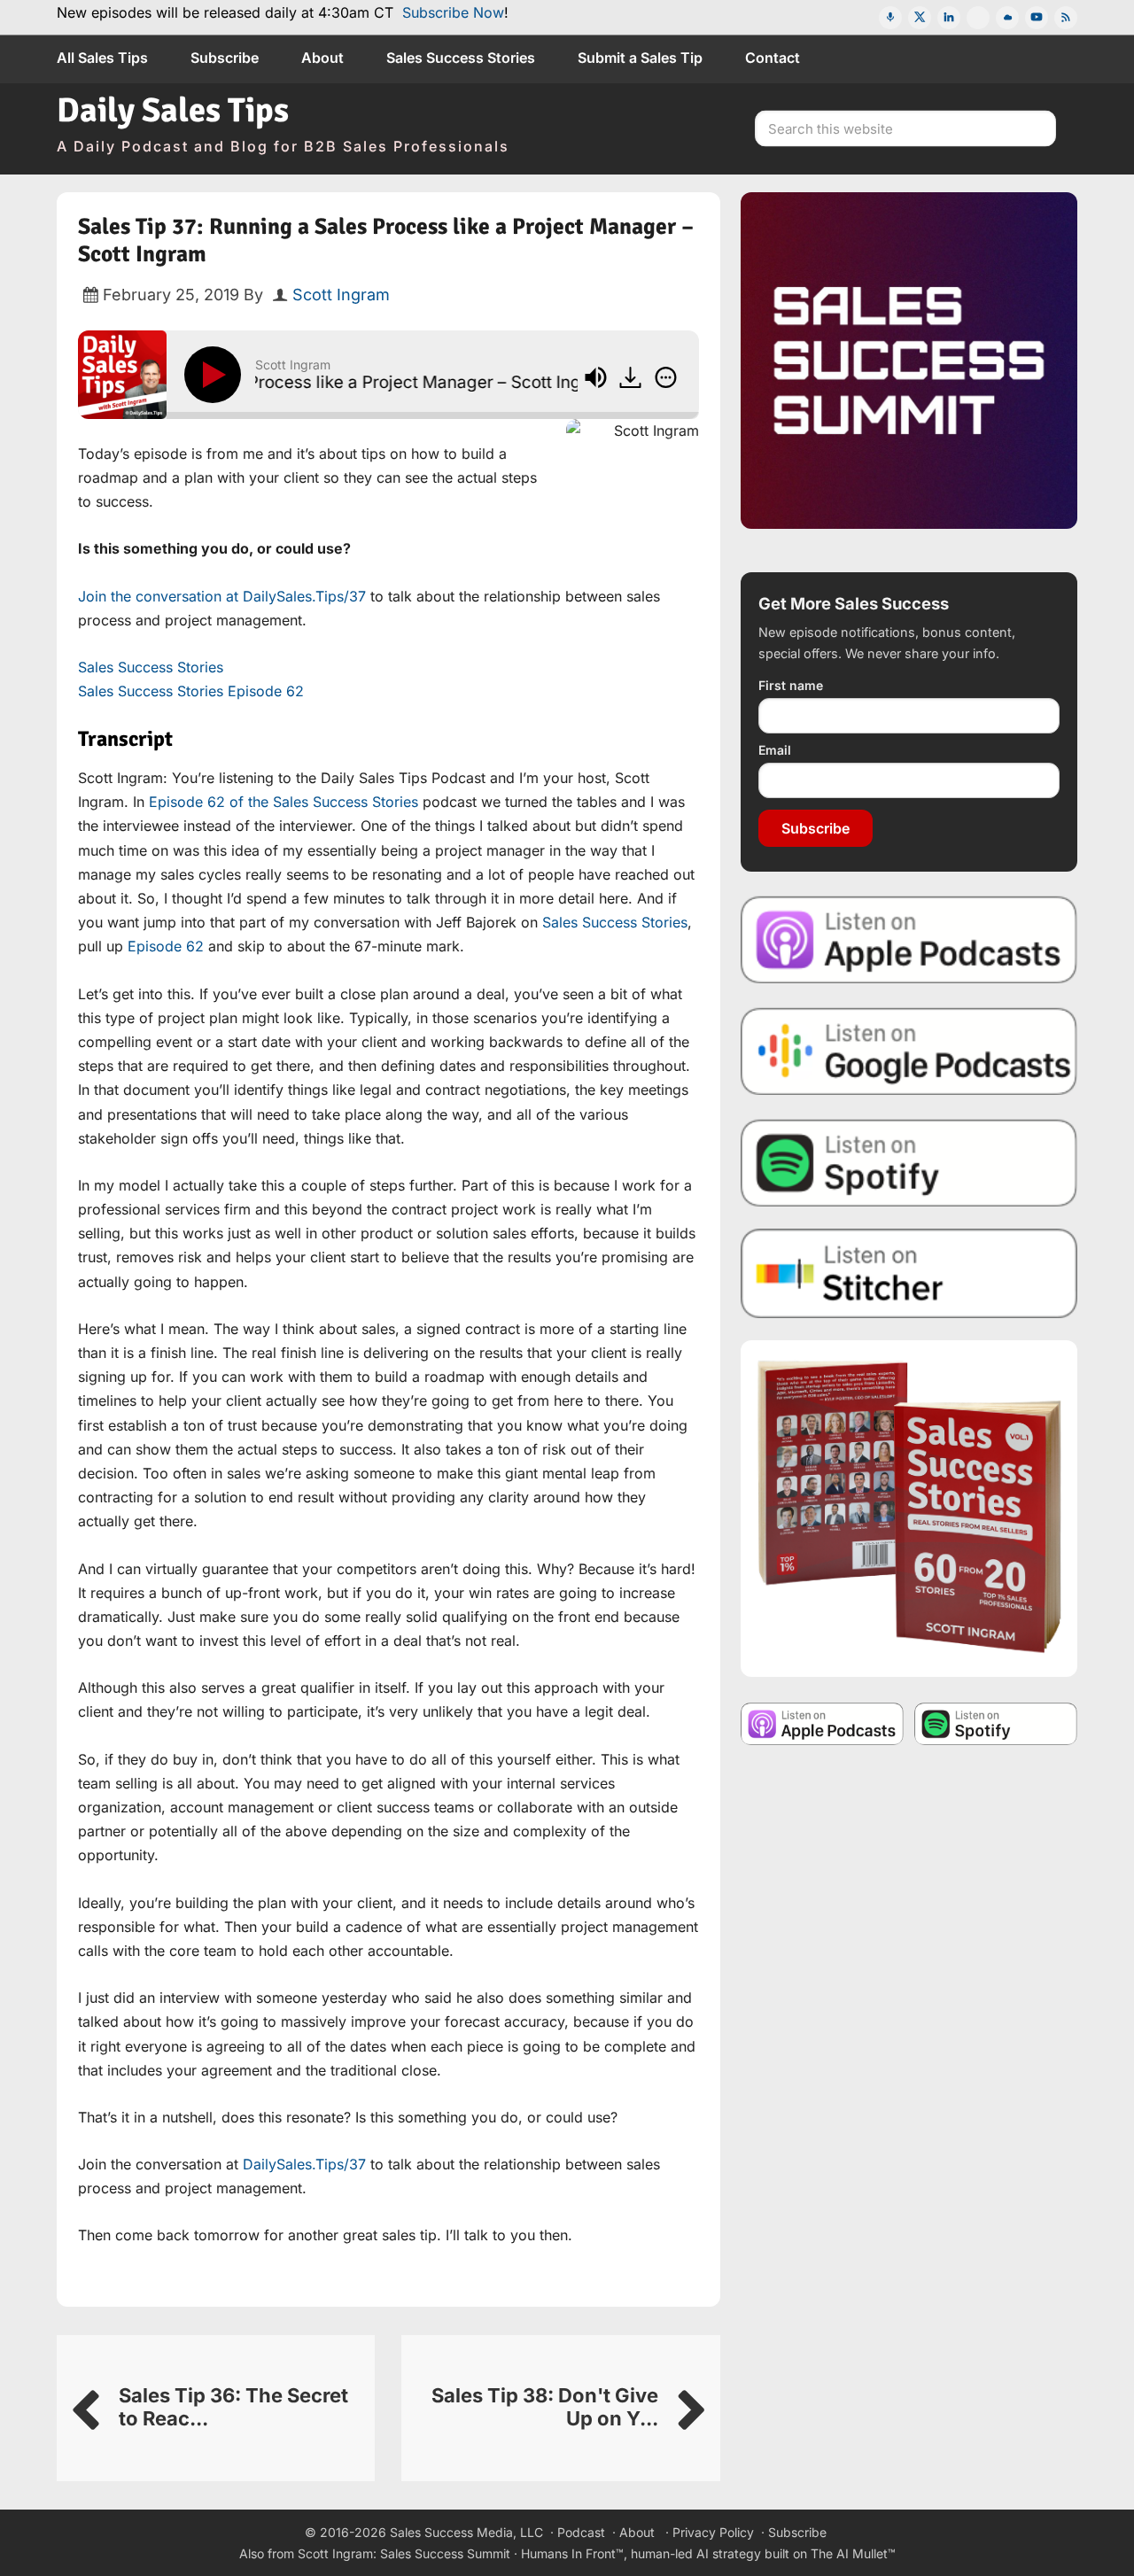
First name (791, 685)
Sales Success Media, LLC (466, 2532)
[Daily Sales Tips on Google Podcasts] (909, 1050)
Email (775, 750)
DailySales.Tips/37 (304, 2164)
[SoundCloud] (1007, 18)
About (637, 2532)
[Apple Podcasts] (890, 18)
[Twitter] (920, 18)
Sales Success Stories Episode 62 (191, 691)
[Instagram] (978, 18)
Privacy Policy (713, 2532)
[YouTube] (1037, 18)
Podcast (581, 2532)
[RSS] (1066, 18)
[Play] (216, 375)
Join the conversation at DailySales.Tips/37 (222, 596)
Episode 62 (166, 946)
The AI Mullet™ (853, 2553)
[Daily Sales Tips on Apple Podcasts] (909, 939)
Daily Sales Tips (173, 110)
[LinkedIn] (949, 18)
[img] (666, 377)
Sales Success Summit (445, 2553)
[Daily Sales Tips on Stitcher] (909, 1273)
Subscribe (816, 828)
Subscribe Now (453, 12)
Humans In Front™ (572, 2553)
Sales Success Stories (151, 667)
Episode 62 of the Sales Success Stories (283, 802)
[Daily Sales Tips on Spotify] (909, 1162)
